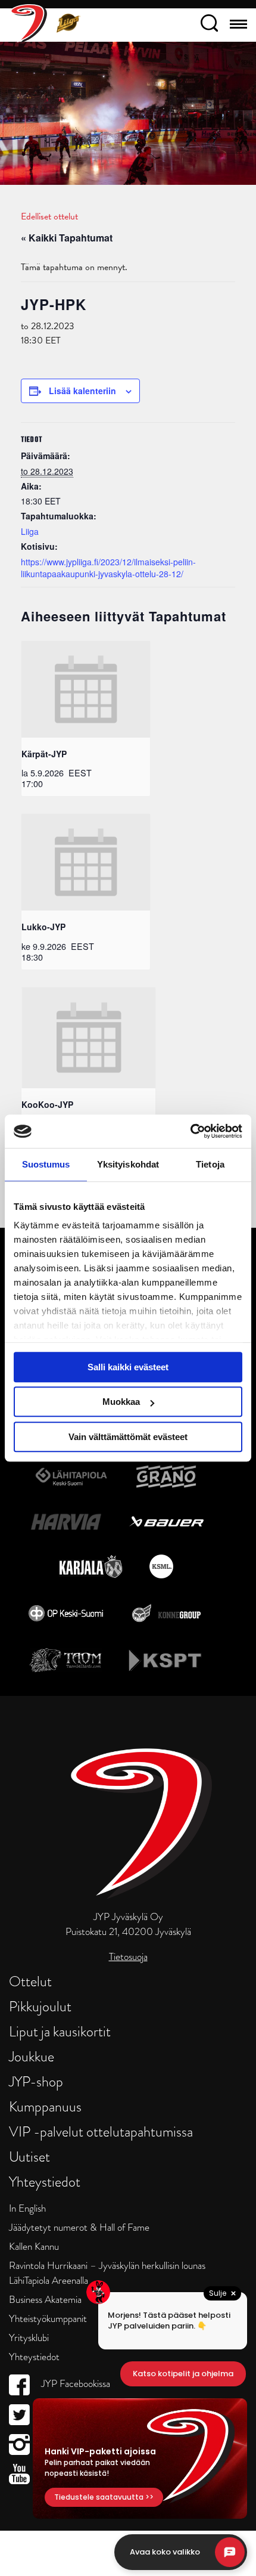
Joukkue (32, 2056)
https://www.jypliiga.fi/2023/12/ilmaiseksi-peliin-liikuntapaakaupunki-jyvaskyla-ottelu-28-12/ (108, 568)
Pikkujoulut (40, 2006)
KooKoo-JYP (47, 1104)
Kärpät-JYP (44, 754)
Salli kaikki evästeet (128, 1367)
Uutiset (29, 2157)
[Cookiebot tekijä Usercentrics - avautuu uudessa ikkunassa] (190, 1131)
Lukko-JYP (43, 927)
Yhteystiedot (45, 2182)
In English (27, 2208)
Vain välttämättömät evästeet (128, 1437)
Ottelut (30, 1981)
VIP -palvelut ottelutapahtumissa (101, 2131)
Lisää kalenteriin (82, 391)
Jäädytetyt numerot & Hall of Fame (79, 2227)
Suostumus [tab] (46, 1164)
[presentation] (86, 689)
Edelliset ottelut (49, 216)
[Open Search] (209, 25)
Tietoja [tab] (210, 1164)
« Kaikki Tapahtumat (67, 238)
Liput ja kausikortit (60, 2031)
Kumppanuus (45, 2106)
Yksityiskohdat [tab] (128, 1164)
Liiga (30, 531)
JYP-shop (36, 2081)
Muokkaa (121, 1402)
